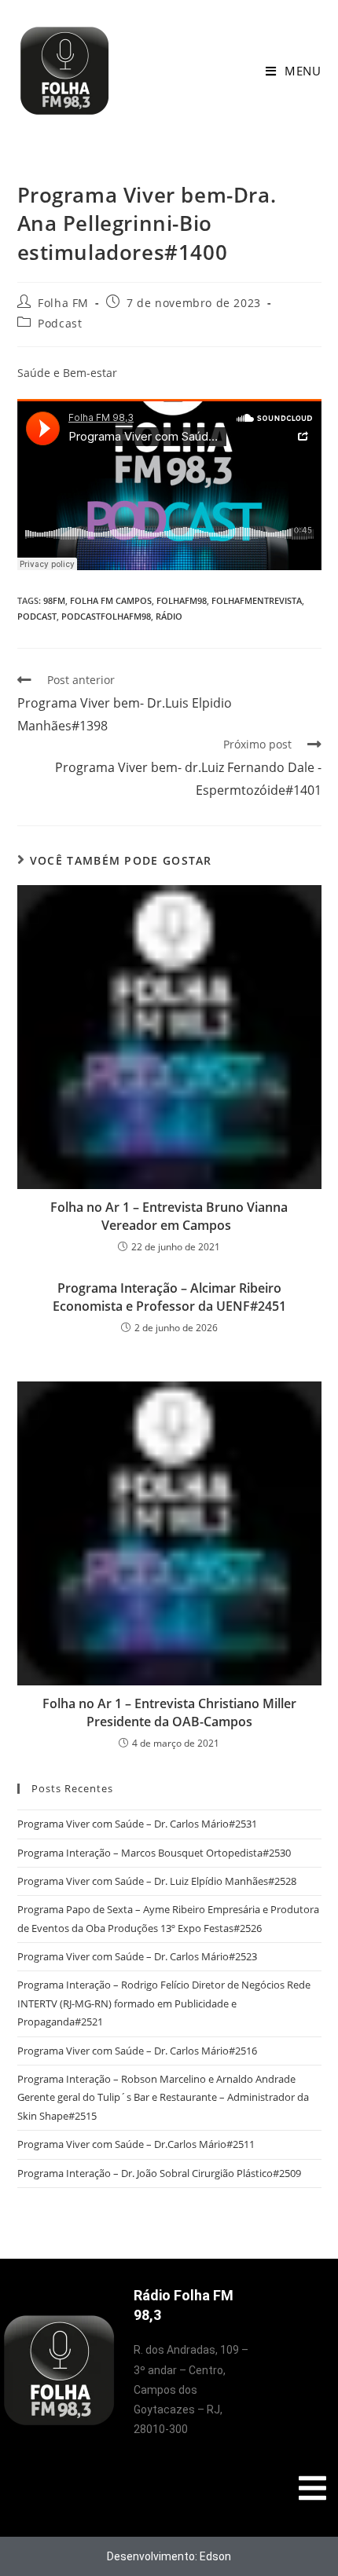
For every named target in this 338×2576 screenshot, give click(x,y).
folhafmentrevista (257, 600)
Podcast (60, 323)
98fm (54, 600)
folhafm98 (182, 600)
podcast (37, 616)
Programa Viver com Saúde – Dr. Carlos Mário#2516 (137, 2051)
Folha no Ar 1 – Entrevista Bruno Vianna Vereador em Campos (169, 1216)
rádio (169, 616)
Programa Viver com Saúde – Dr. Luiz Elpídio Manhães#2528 (157, 1881)
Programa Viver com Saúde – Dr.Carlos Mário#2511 (136, 2144)
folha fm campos (111, 600)
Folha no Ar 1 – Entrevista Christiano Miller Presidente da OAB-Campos (169, 1712)
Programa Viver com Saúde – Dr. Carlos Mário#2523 (137, 1956)
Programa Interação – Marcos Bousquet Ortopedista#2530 (154, 1853)
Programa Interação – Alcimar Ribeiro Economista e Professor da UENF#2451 (169, 1297)
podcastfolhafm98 (106, 616)
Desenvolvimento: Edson (169, 2556)
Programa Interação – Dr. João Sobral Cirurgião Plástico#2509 (159, 2173)
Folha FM (63, 303)
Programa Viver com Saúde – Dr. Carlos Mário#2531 (137, 1824)
